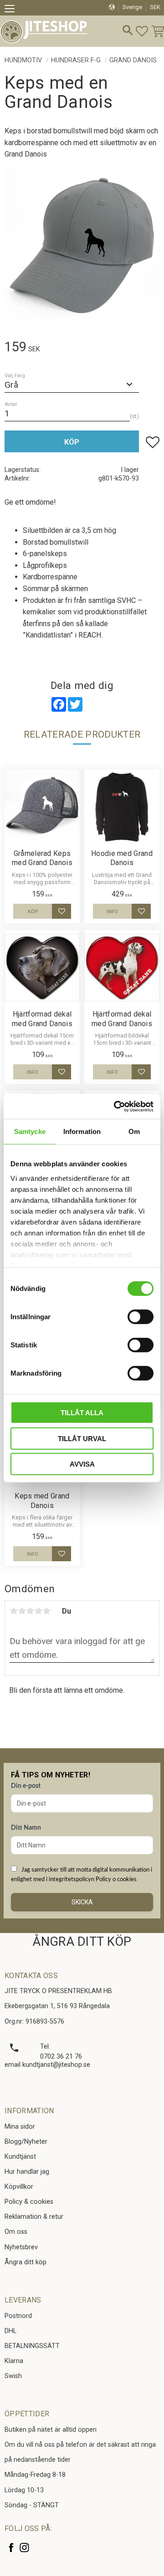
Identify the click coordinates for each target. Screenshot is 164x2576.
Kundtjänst (20, 2157)
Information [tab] (82, 1131)
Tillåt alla (82, 1413)
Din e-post (26, 1786)
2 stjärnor (22, 1611)
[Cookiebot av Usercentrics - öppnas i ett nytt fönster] (116, 1106)
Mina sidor (20, 2127)
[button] (13, 10)
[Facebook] (11, 2548)
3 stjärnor (30, 1611)
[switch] (141, 1317)
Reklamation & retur (34, 2217)
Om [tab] (134, 1131)
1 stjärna (14, 1611)
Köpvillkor (19, 2187)
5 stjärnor (46, 1611)
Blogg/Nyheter (26, 2142)
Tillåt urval (82, 1438)
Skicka (82, 1902)
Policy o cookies (116, 1879)
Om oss (16, 2232)
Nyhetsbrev (21, 2247)
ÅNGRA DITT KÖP (82, 1942)
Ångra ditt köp (26, 2262)
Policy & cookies (29, 2202)
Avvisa (82, 1464)
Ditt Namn (26, 1828)
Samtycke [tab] (30, 1131)
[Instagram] (24, 2548)
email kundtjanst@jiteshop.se (47, 2065)
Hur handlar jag (27, 2172)
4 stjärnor (38, 1611)
